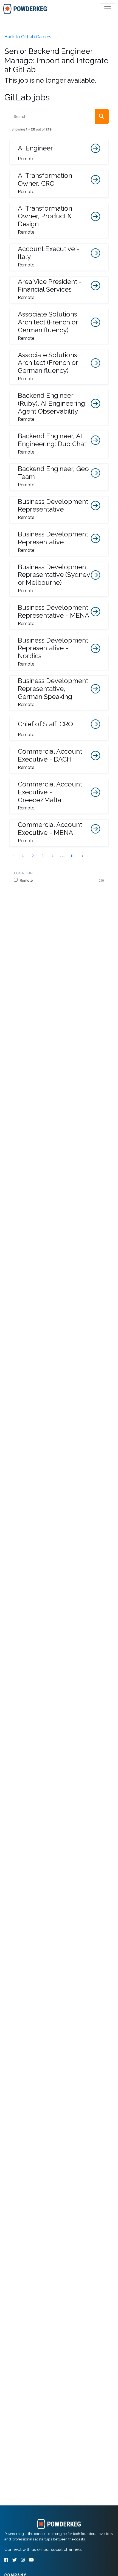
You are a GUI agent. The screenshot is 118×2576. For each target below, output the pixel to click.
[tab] (25, 9)
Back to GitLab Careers (28, 37)
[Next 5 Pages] (63, 856)
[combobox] (59, 116)
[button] (59, 152)
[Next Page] (82, 856)
